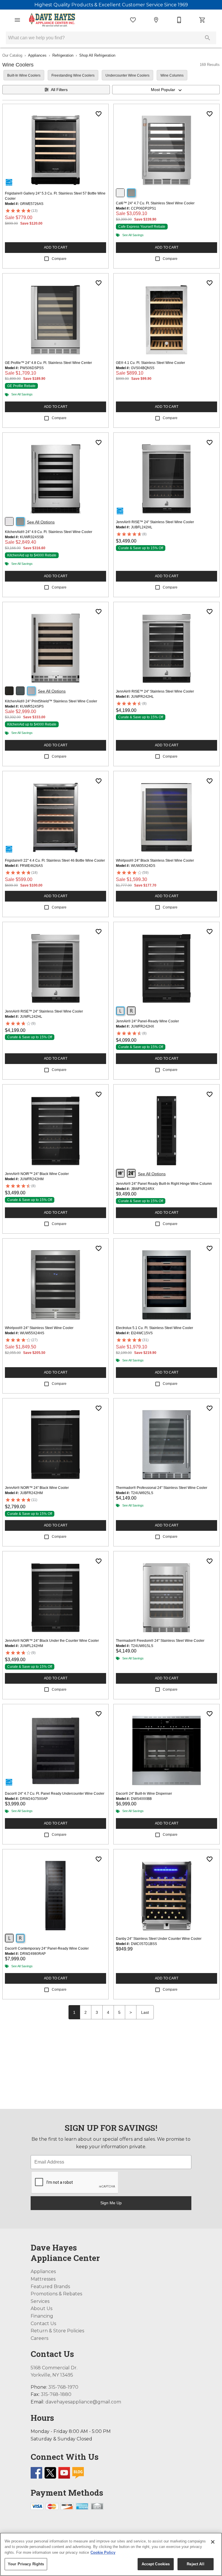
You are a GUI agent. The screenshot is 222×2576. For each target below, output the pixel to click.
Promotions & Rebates (56, 2294)
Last (145, 2012)
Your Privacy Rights (26, 2564)
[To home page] (52, 20)
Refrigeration (63, 55)
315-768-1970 (63, 2387)
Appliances (37, 55)
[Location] (156, 20)
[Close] (213, 2542)
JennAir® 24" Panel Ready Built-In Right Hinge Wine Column (164, 1184)
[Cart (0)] (202, 20)
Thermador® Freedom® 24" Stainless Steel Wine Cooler (160, 1641)
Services (40, 2301)
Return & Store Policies (57, 2331)
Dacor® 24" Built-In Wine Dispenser (144, 1794)
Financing (42, 2316)
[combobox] (166, 90)
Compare (59, 259)
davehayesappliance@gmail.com (83, 2402)
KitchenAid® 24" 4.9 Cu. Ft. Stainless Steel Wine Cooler (49, 532)
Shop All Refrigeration (97, 55)
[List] (133, 20)
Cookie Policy (103, 2552)
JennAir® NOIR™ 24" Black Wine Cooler (37, 1174)
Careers (39, 2338)
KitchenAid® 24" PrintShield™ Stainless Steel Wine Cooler (51, 701)
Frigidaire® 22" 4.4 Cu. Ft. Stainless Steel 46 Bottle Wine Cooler (55, 860)
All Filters (59, 90)
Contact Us (43, 2324)
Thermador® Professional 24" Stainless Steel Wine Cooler (162, 1488)
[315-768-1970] (179, 20)
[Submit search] (208, 38)
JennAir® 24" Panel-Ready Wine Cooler (147, 1021)
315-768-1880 (56, 2394)
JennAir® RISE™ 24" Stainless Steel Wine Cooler (155, 522)
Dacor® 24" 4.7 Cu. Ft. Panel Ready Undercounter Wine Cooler (55, 1794)
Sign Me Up (111, 2203)
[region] (111, 2554)
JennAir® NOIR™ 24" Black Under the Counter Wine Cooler (52, 1641)
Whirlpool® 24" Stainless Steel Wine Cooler (39, 1328)
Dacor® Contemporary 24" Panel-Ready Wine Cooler (47, 1948)
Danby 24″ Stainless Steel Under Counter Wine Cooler (159, 1939)
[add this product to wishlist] (99, 114)
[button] (17, 20)
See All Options (41, 522)
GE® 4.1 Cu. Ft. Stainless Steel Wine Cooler (150, 363)
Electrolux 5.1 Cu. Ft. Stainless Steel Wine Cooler (155, 1328)
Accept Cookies (156, 2564)
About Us (41, 2308)
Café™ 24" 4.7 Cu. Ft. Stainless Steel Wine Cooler (155, 203)
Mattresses (43, 2279)
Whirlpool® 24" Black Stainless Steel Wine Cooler (155, 860)
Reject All (195, 2564)
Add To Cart (56, 247)
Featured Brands (50, 2287)
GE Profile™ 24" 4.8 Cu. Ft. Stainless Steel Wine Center (48, 363)
